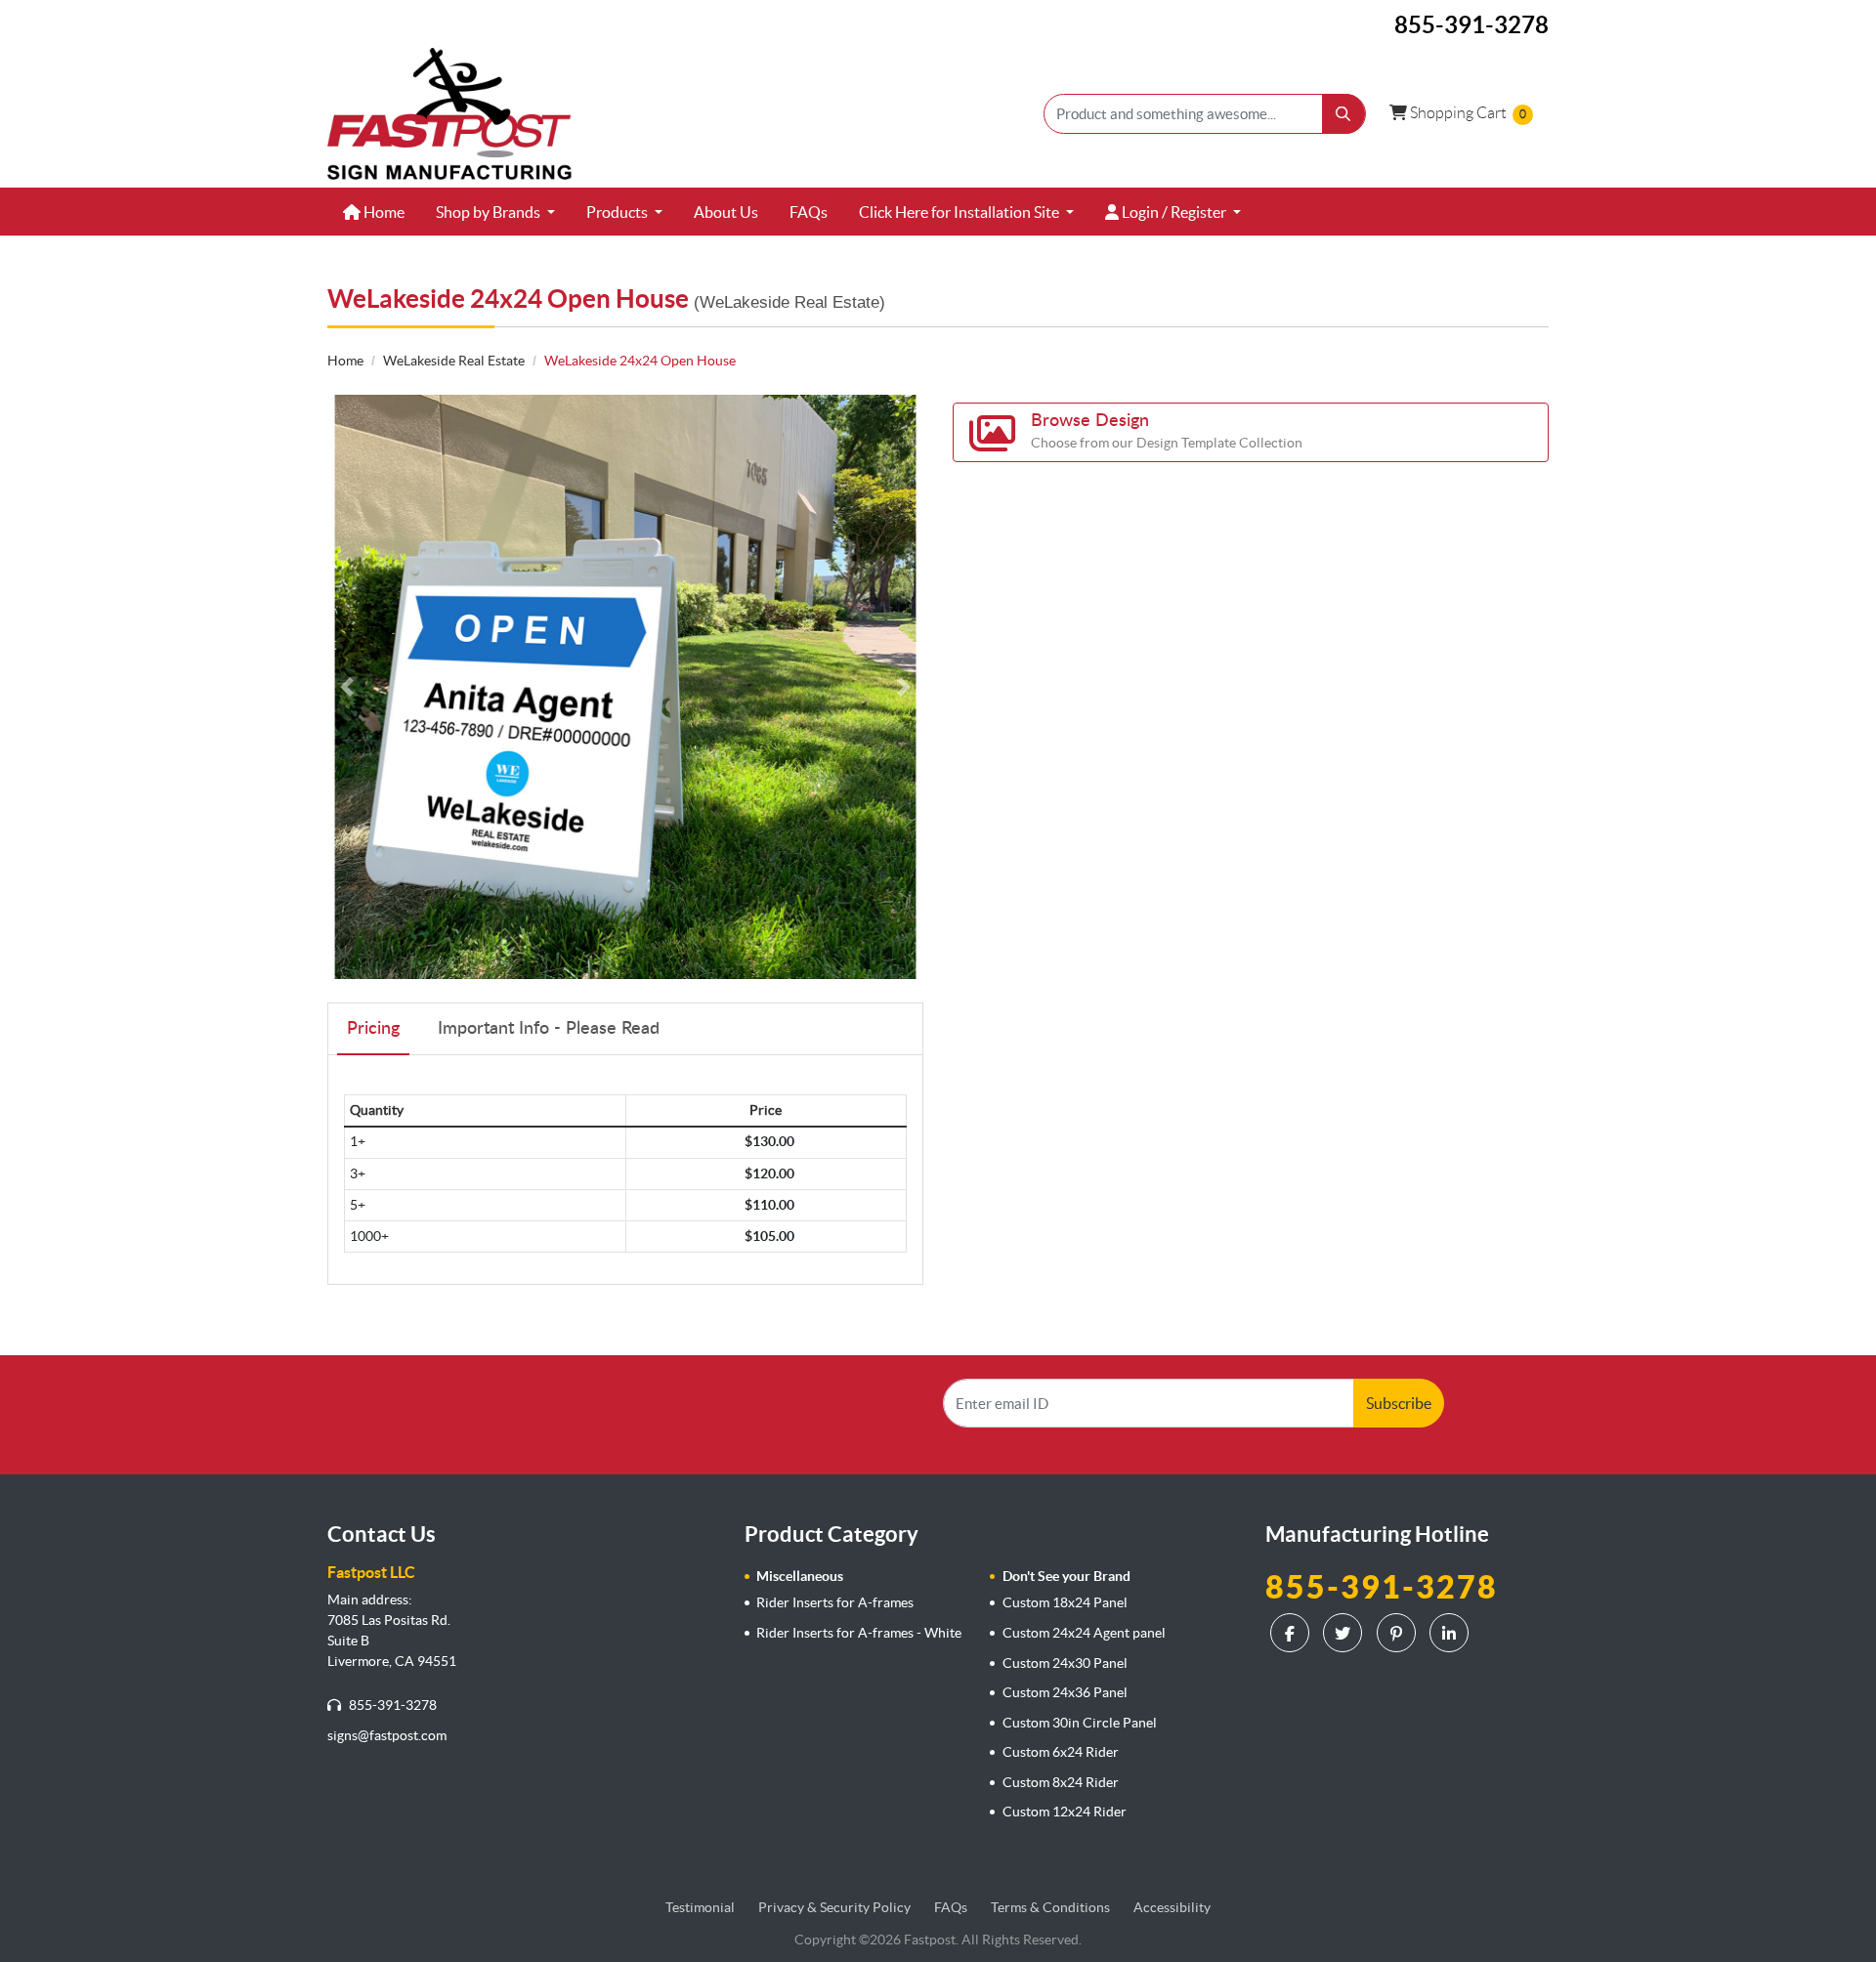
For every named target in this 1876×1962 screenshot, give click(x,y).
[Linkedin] (1451, 1633)
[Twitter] (1345, 1633)
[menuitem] (374, 212)
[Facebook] (1292, 1633)
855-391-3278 (391, 1705)
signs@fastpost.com (387, 1735)
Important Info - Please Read (549, 1029)
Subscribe (1399, 1403)
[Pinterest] (1399, 1633)
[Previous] (347, 687)
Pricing (373, 1029)
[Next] (904, 687)
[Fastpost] (449, 114)
